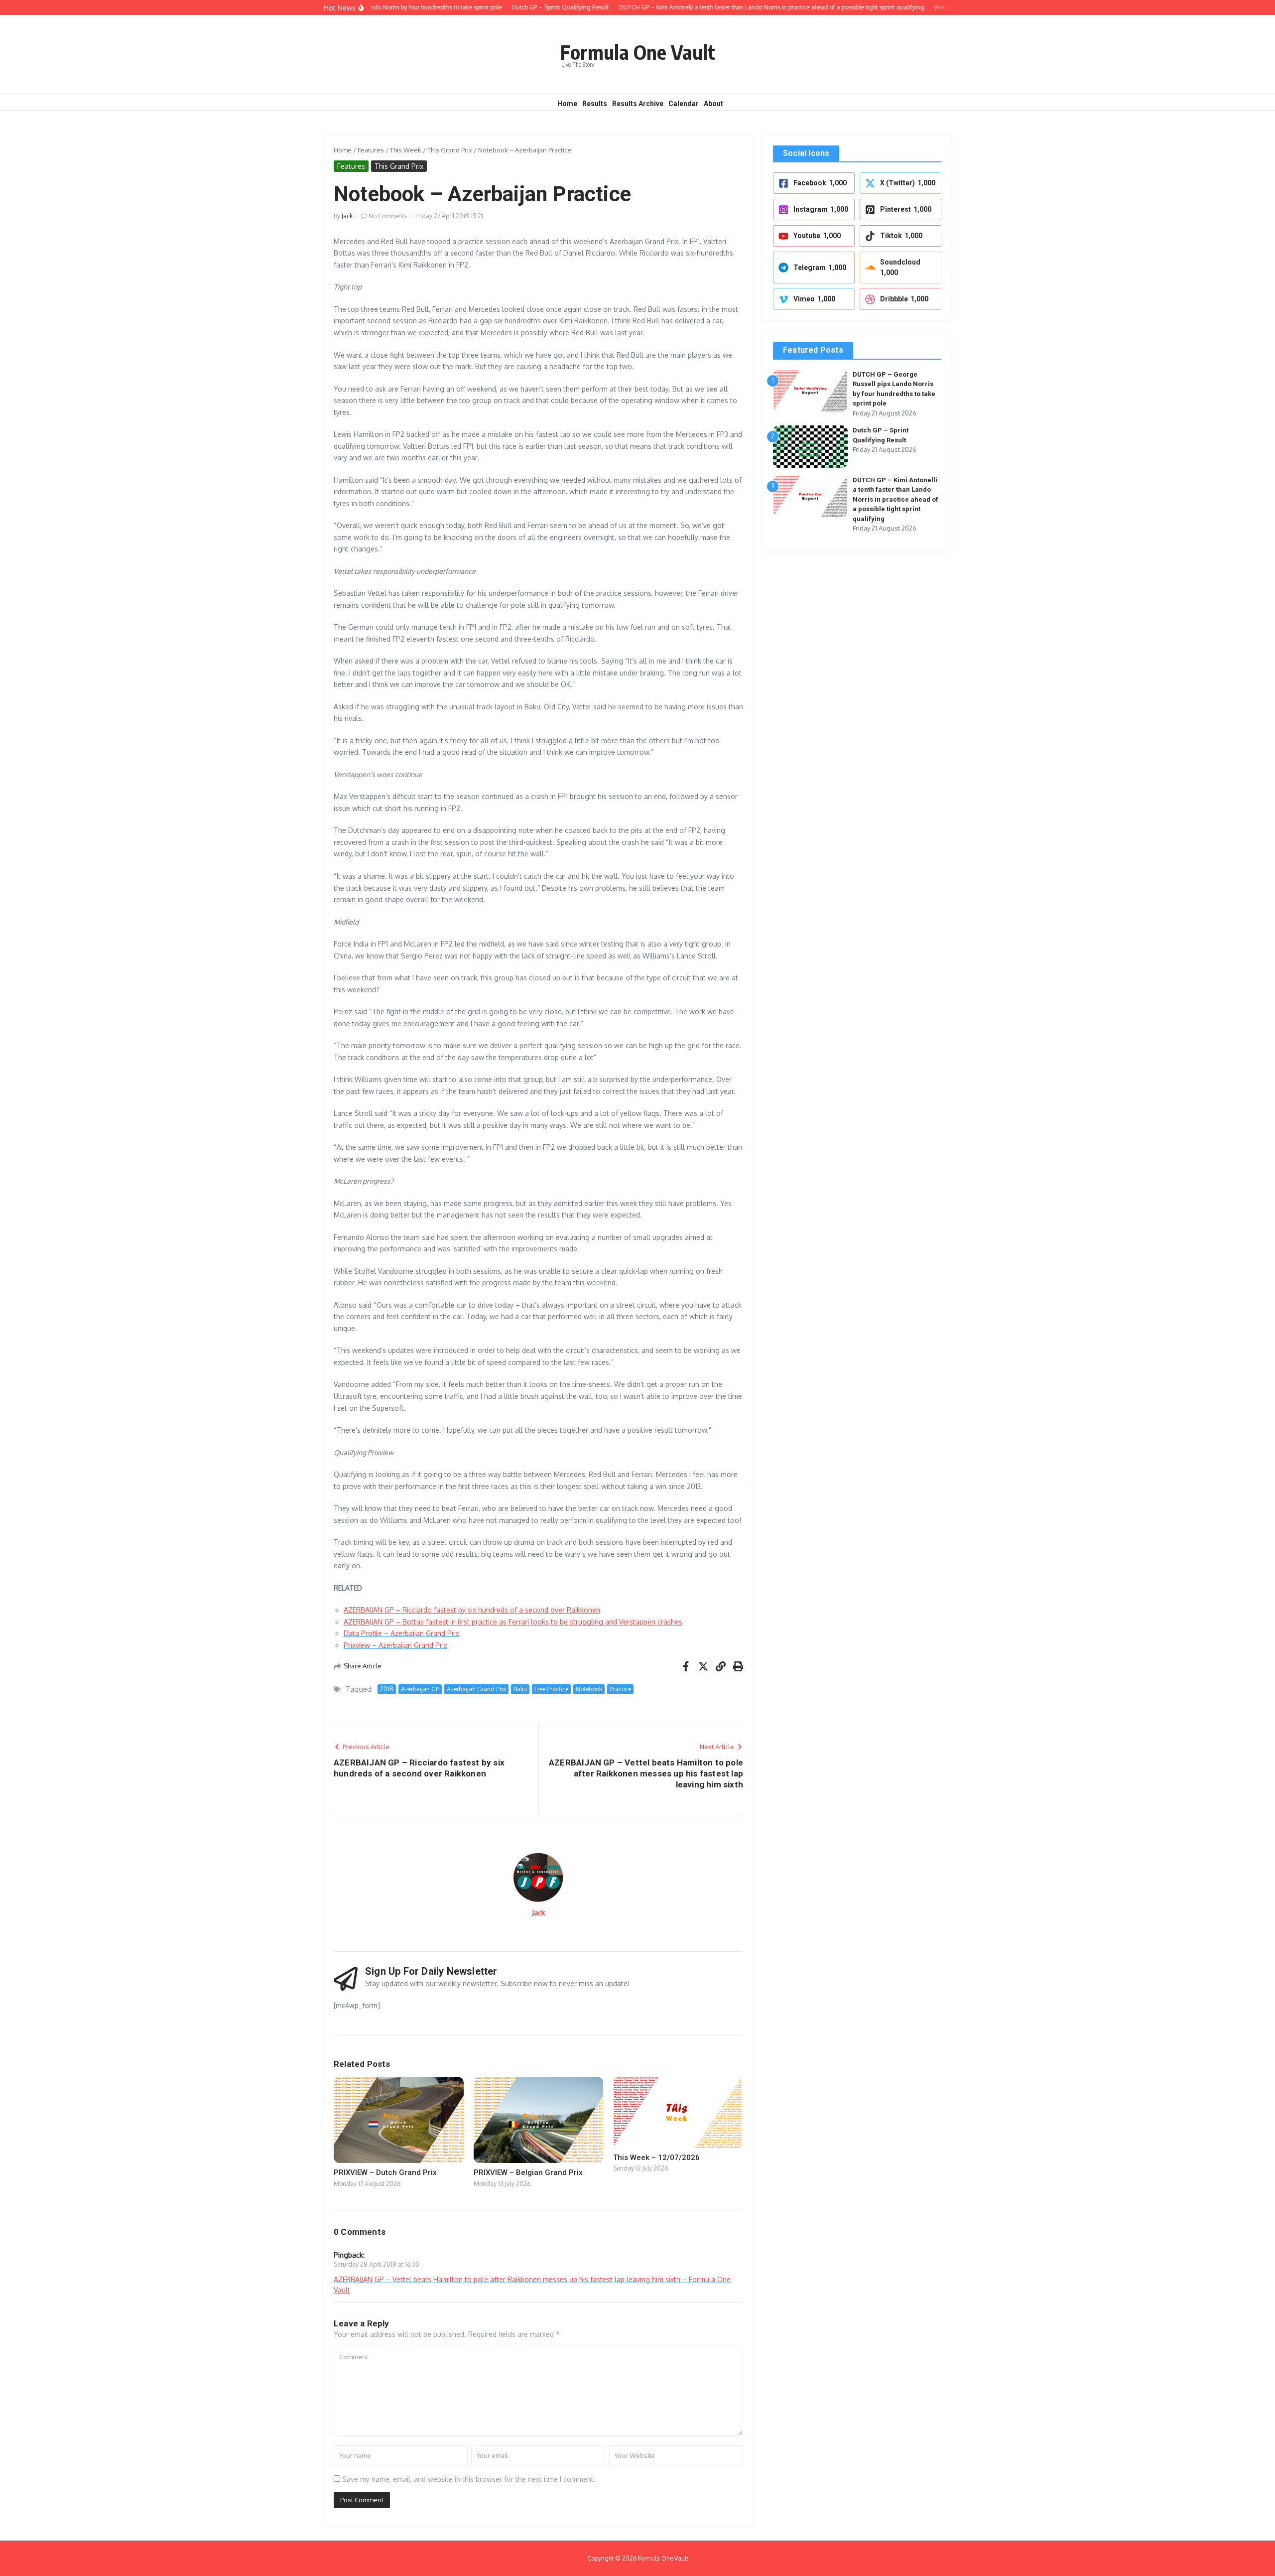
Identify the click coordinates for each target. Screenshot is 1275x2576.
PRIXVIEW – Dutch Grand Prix (385, 2172)
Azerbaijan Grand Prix (476, 1689)
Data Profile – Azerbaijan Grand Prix (401, 1633)
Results (595, 104)
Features (371, 150)
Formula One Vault (638, 52)
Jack (347, 216)
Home (567, 104)
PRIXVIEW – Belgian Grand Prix (528, 2172)
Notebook (589, 1689)
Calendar (684, 104)
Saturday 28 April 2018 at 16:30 (377, 2264)
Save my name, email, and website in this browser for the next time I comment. (469, 2479)
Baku (520, 1689)
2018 (387, 1689)
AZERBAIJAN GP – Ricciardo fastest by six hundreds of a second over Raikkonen (472, 1610)
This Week (406, 150)
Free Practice (551, 1689)
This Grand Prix (450, 150)
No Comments (388, 216)
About (713, 104)
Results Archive (638, 104)
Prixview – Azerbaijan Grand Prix (395, 1645)
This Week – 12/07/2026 (656, 2158)
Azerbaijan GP (420, 1689)
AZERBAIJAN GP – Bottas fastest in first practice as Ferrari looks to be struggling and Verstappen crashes (513, 1622)
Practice (620, 1689)
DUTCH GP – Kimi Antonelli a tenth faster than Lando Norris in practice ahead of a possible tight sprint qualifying (895, 499)
